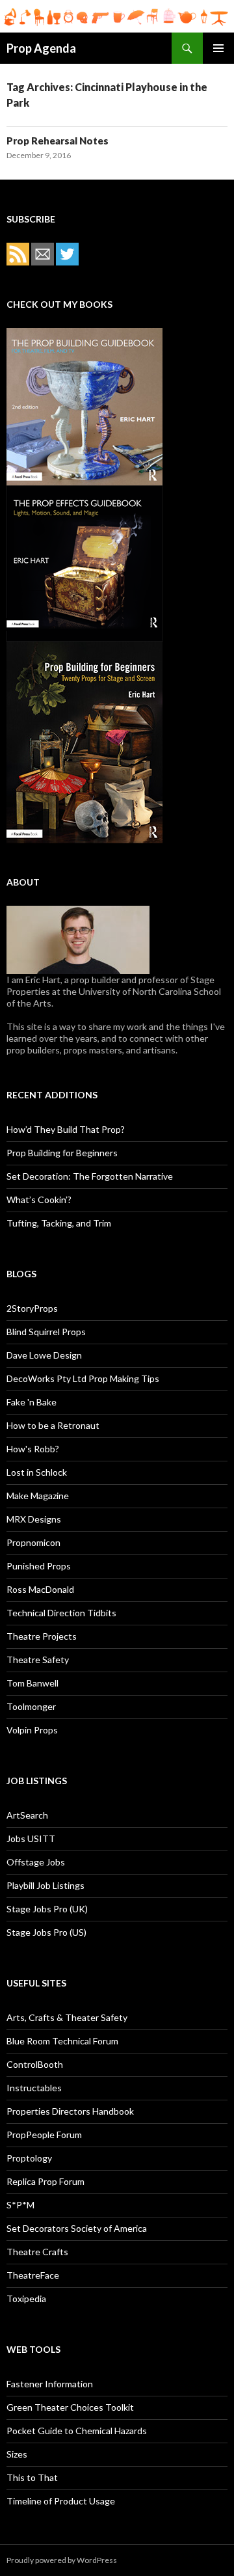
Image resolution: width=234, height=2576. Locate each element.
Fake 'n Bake (32, 1402)
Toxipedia (26, 2298)
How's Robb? (33, 1449)
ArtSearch (27, 1815)
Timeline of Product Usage (61, 2501)
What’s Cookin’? (39, 1200)
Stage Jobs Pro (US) (46, 1932)
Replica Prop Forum (45, 2181)
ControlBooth (35, 2064)
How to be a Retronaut (53, 1425)
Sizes (17, 2454)
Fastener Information (50, 2384)
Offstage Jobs (36, 1862)
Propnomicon (33, 1542)
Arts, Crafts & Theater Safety (67, 2017)
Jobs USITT (31, 1838)
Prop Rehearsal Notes (58, 141)
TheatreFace (33, 2275)
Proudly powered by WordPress (62, 2560)
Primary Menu (218, 48)
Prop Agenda (41, 48)
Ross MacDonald (40, 1589)
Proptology (29, 2158)
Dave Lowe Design (44, 1355)
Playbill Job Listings (45, 1885)
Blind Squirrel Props (46, 1332)
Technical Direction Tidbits (61, 1613)
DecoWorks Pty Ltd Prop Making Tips (83, 1378)
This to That (32, 2477)
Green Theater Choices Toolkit (70, 2407)
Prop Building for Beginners (62, 1153)
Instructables (34, 2088)
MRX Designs (34, 1519)
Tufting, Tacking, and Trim (59, 1223)
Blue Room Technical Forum (62, 2041)
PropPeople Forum (44, 2135)
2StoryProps (32, 1308)
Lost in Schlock (37, 1472)
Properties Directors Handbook (70, 2111)
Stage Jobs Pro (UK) (47, 1909)
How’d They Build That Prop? (66, 1129)
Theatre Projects (42, 1636)
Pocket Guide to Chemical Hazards (77, 2431)
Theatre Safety (38, 1660)
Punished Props (39, 1566)
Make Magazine (38, 1496)
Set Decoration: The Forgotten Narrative (90, 1176)
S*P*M (20, 2205)
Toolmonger (31, 1706)
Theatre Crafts (37, 2252)
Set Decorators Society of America (77, 2228)
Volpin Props (32, 1730)
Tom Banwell (32, 1683)
